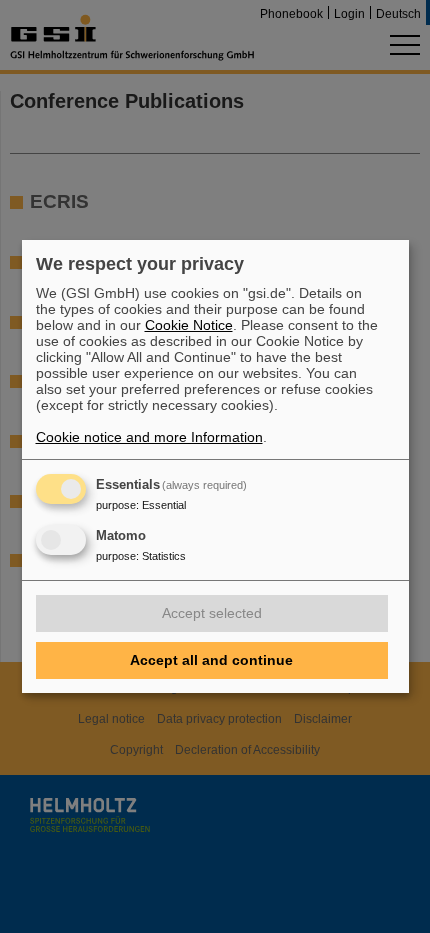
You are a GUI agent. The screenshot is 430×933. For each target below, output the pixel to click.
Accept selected (212, 613)
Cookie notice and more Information (149, 437)
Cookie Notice (189, 325)
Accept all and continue (211, 660)
